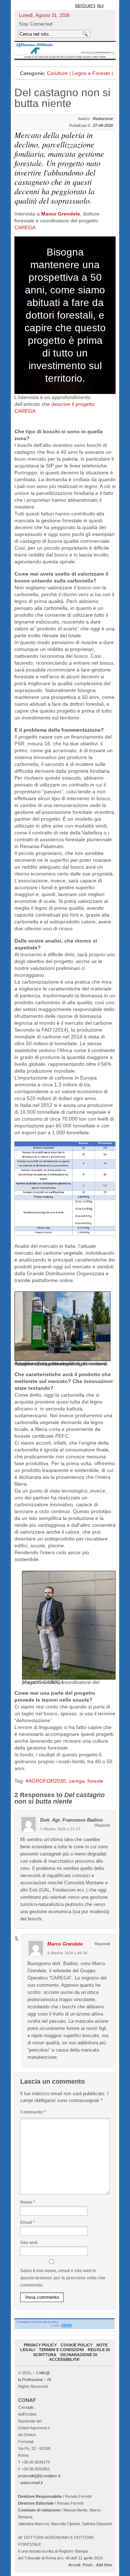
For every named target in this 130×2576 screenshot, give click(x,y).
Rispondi (102, 1825)
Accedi (74, 2565)
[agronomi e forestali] (65, 50)
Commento (33, 2112)
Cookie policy (77, 2345)
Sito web (29, 2243)
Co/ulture (57, 73)
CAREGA (25, 227)
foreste (95, 1781)
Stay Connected (36, 24)
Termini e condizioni (61, 2350)
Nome (28, 2202)
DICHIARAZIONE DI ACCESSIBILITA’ (73, 2357)
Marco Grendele (61, 214)
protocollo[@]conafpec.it (39, 2476)
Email (27, 2222)
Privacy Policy (40, 2345)
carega (77, 1781)
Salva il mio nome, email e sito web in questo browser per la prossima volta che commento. (63, 2278)
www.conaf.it (32, 2483)
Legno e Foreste (91, 73)
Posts (88, 2565)
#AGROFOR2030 (46, 1781)
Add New (104, 2565)
